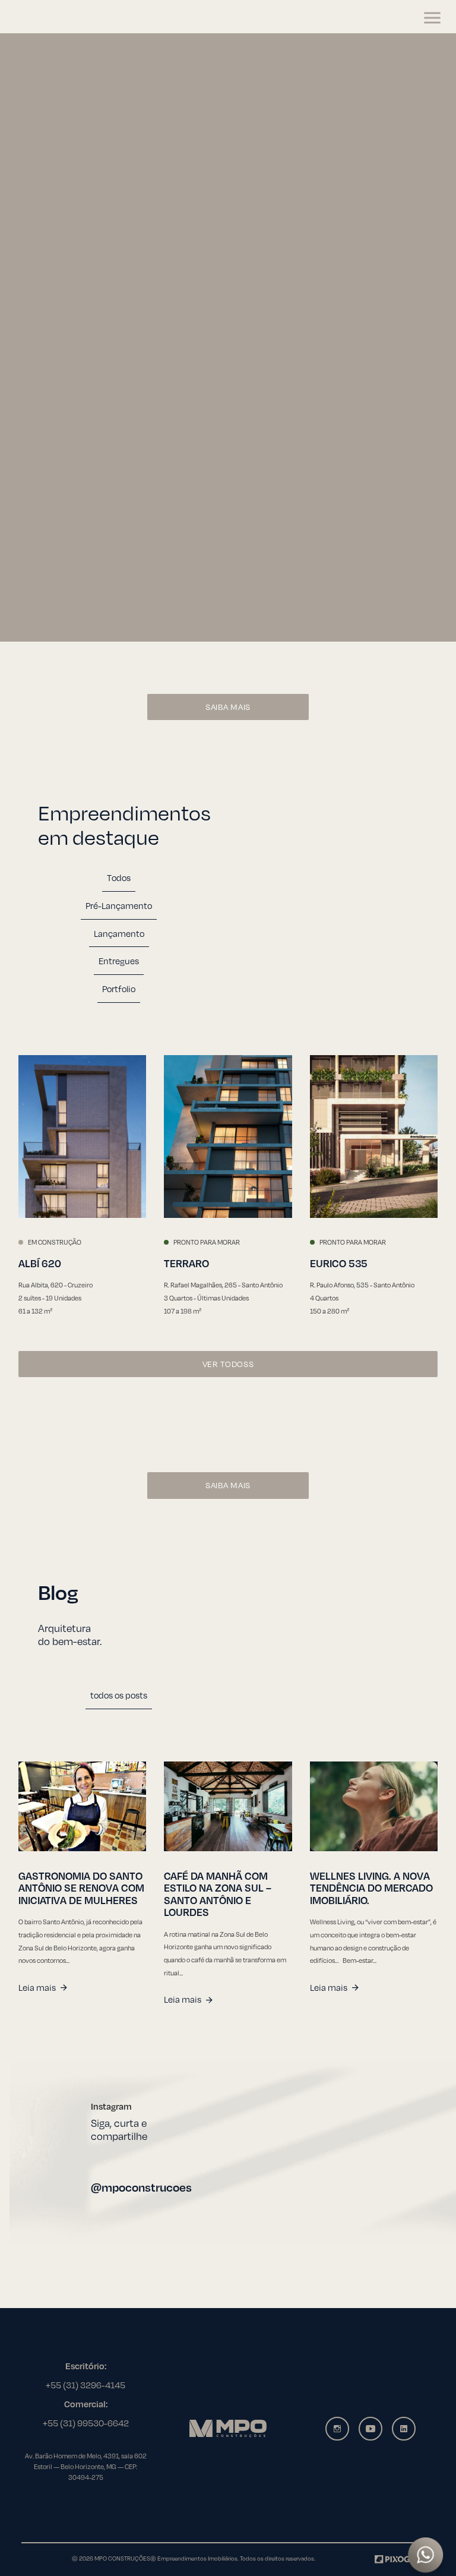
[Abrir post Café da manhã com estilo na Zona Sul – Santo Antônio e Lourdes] (228, 1806)
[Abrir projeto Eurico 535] (374, 1137)
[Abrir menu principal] (432, 18)
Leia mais (37, 1987)
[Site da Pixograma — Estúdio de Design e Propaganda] (404, 2558)
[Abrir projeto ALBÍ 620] (82, 1137)
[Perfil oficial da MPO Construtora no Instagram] (281, 2147)
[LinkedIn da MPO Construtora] (404, 2429)
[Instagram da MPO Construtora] (337, 2429)
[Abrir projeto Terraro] (228, 1137)
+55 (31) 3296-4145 (85, 2385)
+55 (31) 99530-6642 (86, 2423)
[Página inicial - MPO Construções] (55, 18)
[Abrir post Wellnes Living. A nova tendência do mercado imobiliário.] (374, 1806)
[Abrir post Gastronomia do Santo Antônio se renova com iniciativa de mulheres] (82, 1806)
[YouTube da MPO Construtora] (370, 2429)
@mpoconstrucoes (141, 2187)
